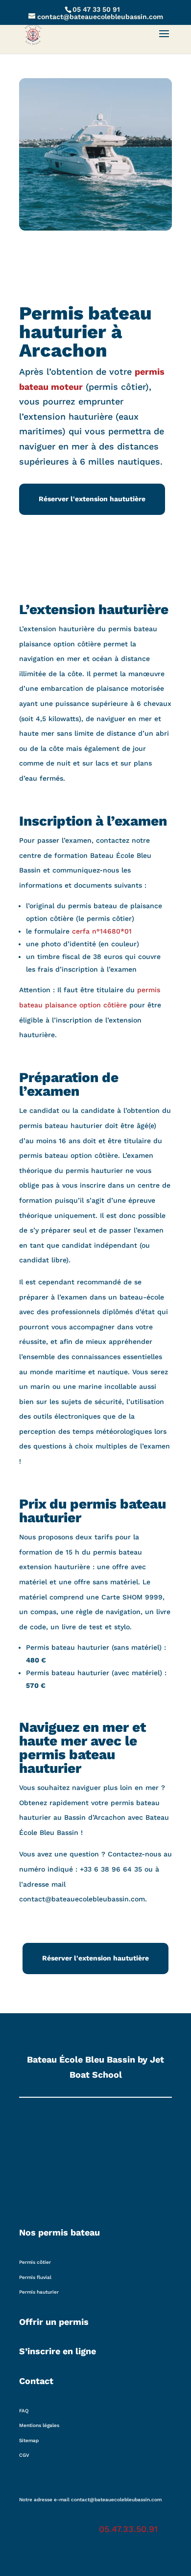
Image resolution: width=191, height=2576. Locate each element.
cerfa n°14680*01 (102, 931)
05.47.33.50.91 (128, 2529)
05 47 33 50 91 (96, 9)
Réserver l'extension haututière (92, 499)
